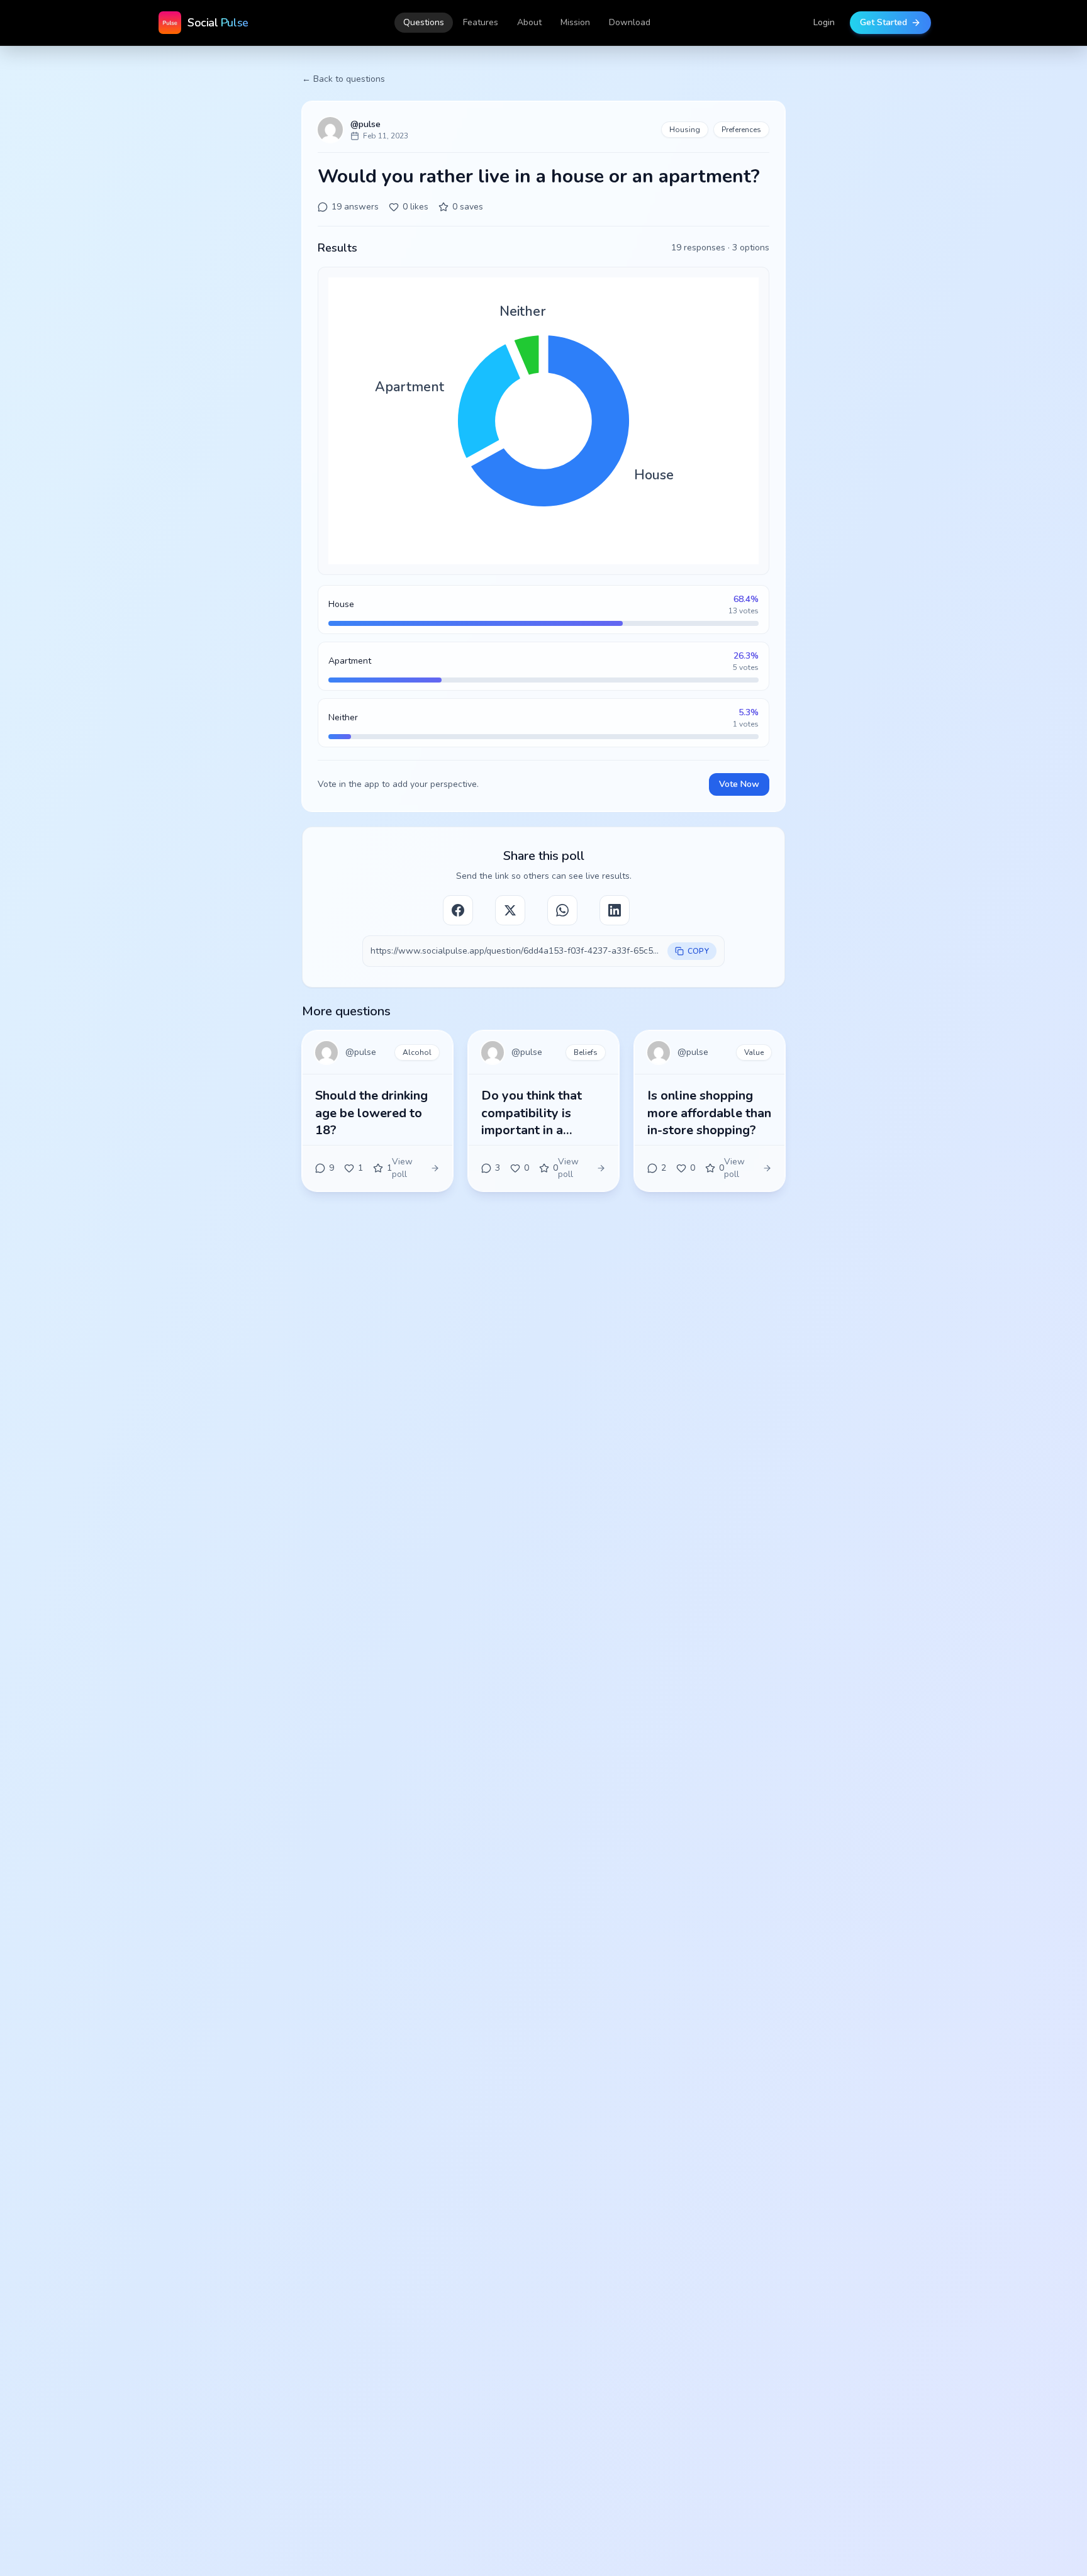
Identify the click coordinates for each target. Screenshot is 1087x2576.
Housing (685, 130)
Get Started (884, 22)
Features (481, 22)
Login (824, 22)
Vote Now (739, 784)
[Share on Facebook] (458, 910)
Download (630, 22)
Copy (698, 951)
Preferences (741, 130)
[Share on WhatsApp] (562, 910)
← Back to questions (343, 79)
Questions (424, 22)
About (529, 22)
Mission (575, 22)
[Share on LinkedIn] (615, 910)
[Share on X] (510, 910)
